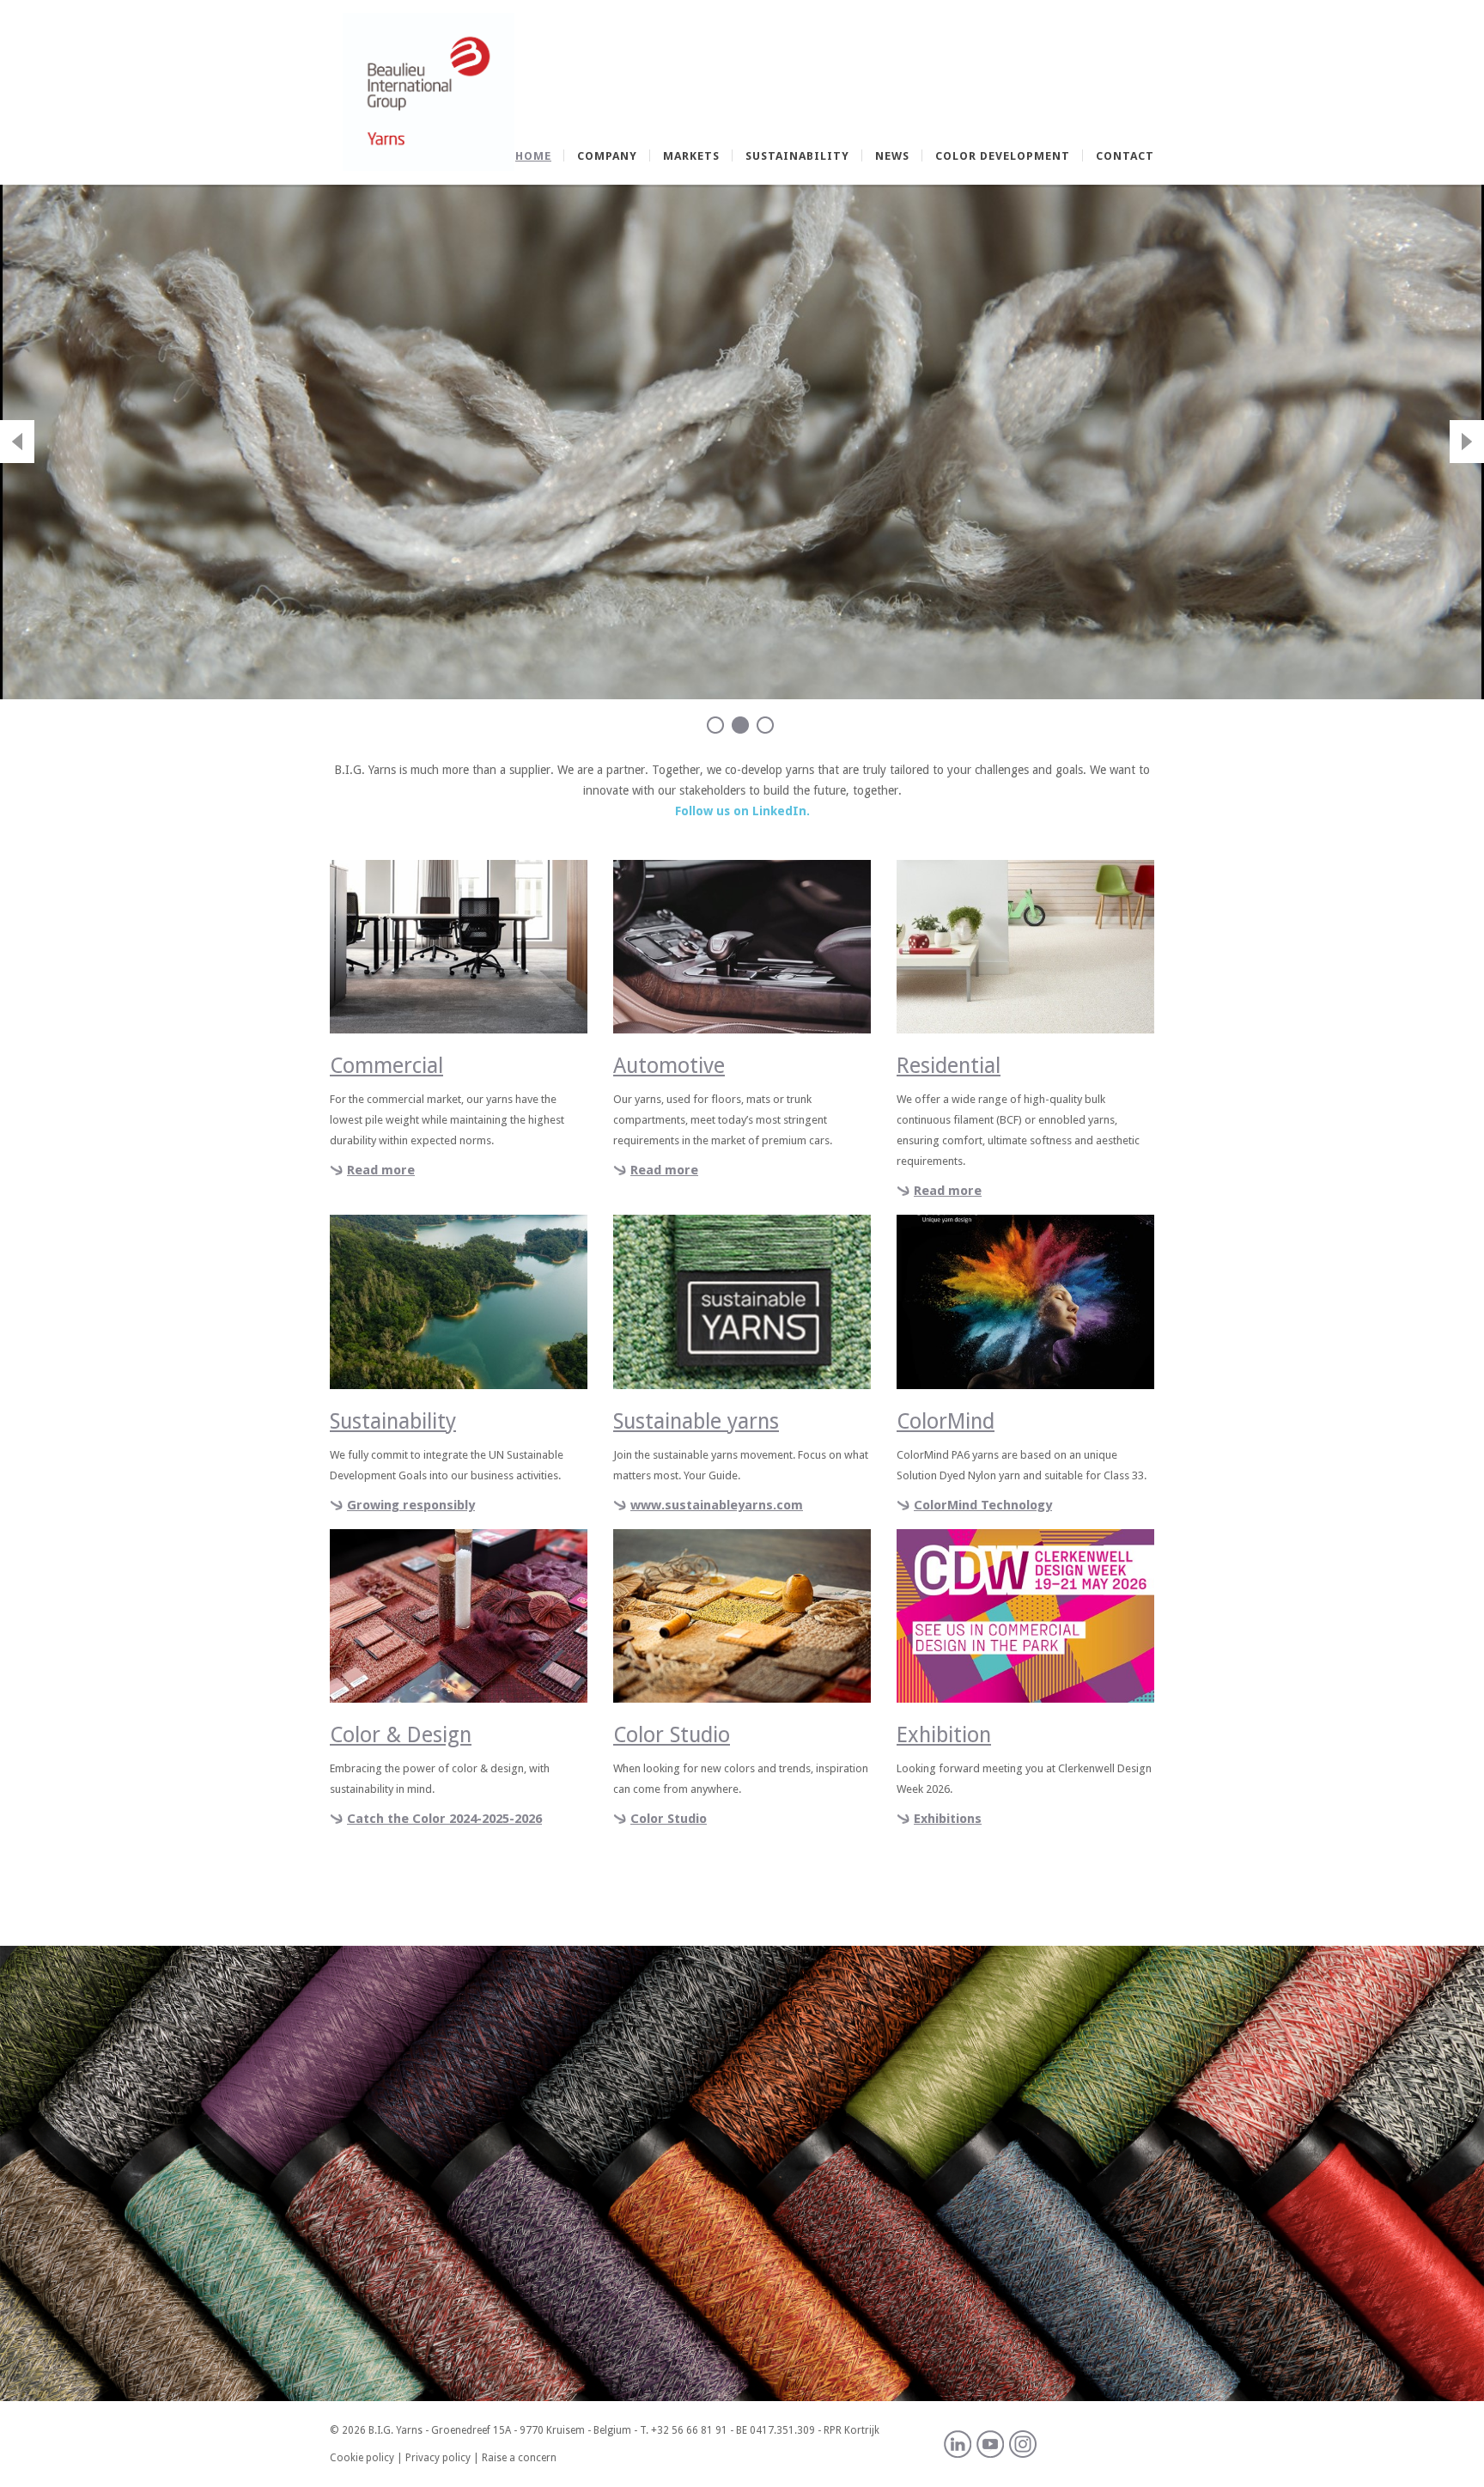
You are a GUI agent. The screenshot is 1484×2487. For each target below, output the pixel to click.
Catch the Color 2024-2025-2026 (444, 1819)
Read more (381, 1170)
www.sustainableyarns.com (717, 1505)
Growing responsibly (411, 1505)
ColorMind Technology (983, 1505)
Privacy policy (438, 2458)
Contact (1125, 156)
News (892, 156)
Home (533, 156)
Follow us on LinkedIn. (742, 811)
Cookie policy (362, 2458)
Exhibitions (948, 1819)
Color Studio (669, 1819)
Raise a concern (519, 2458)
